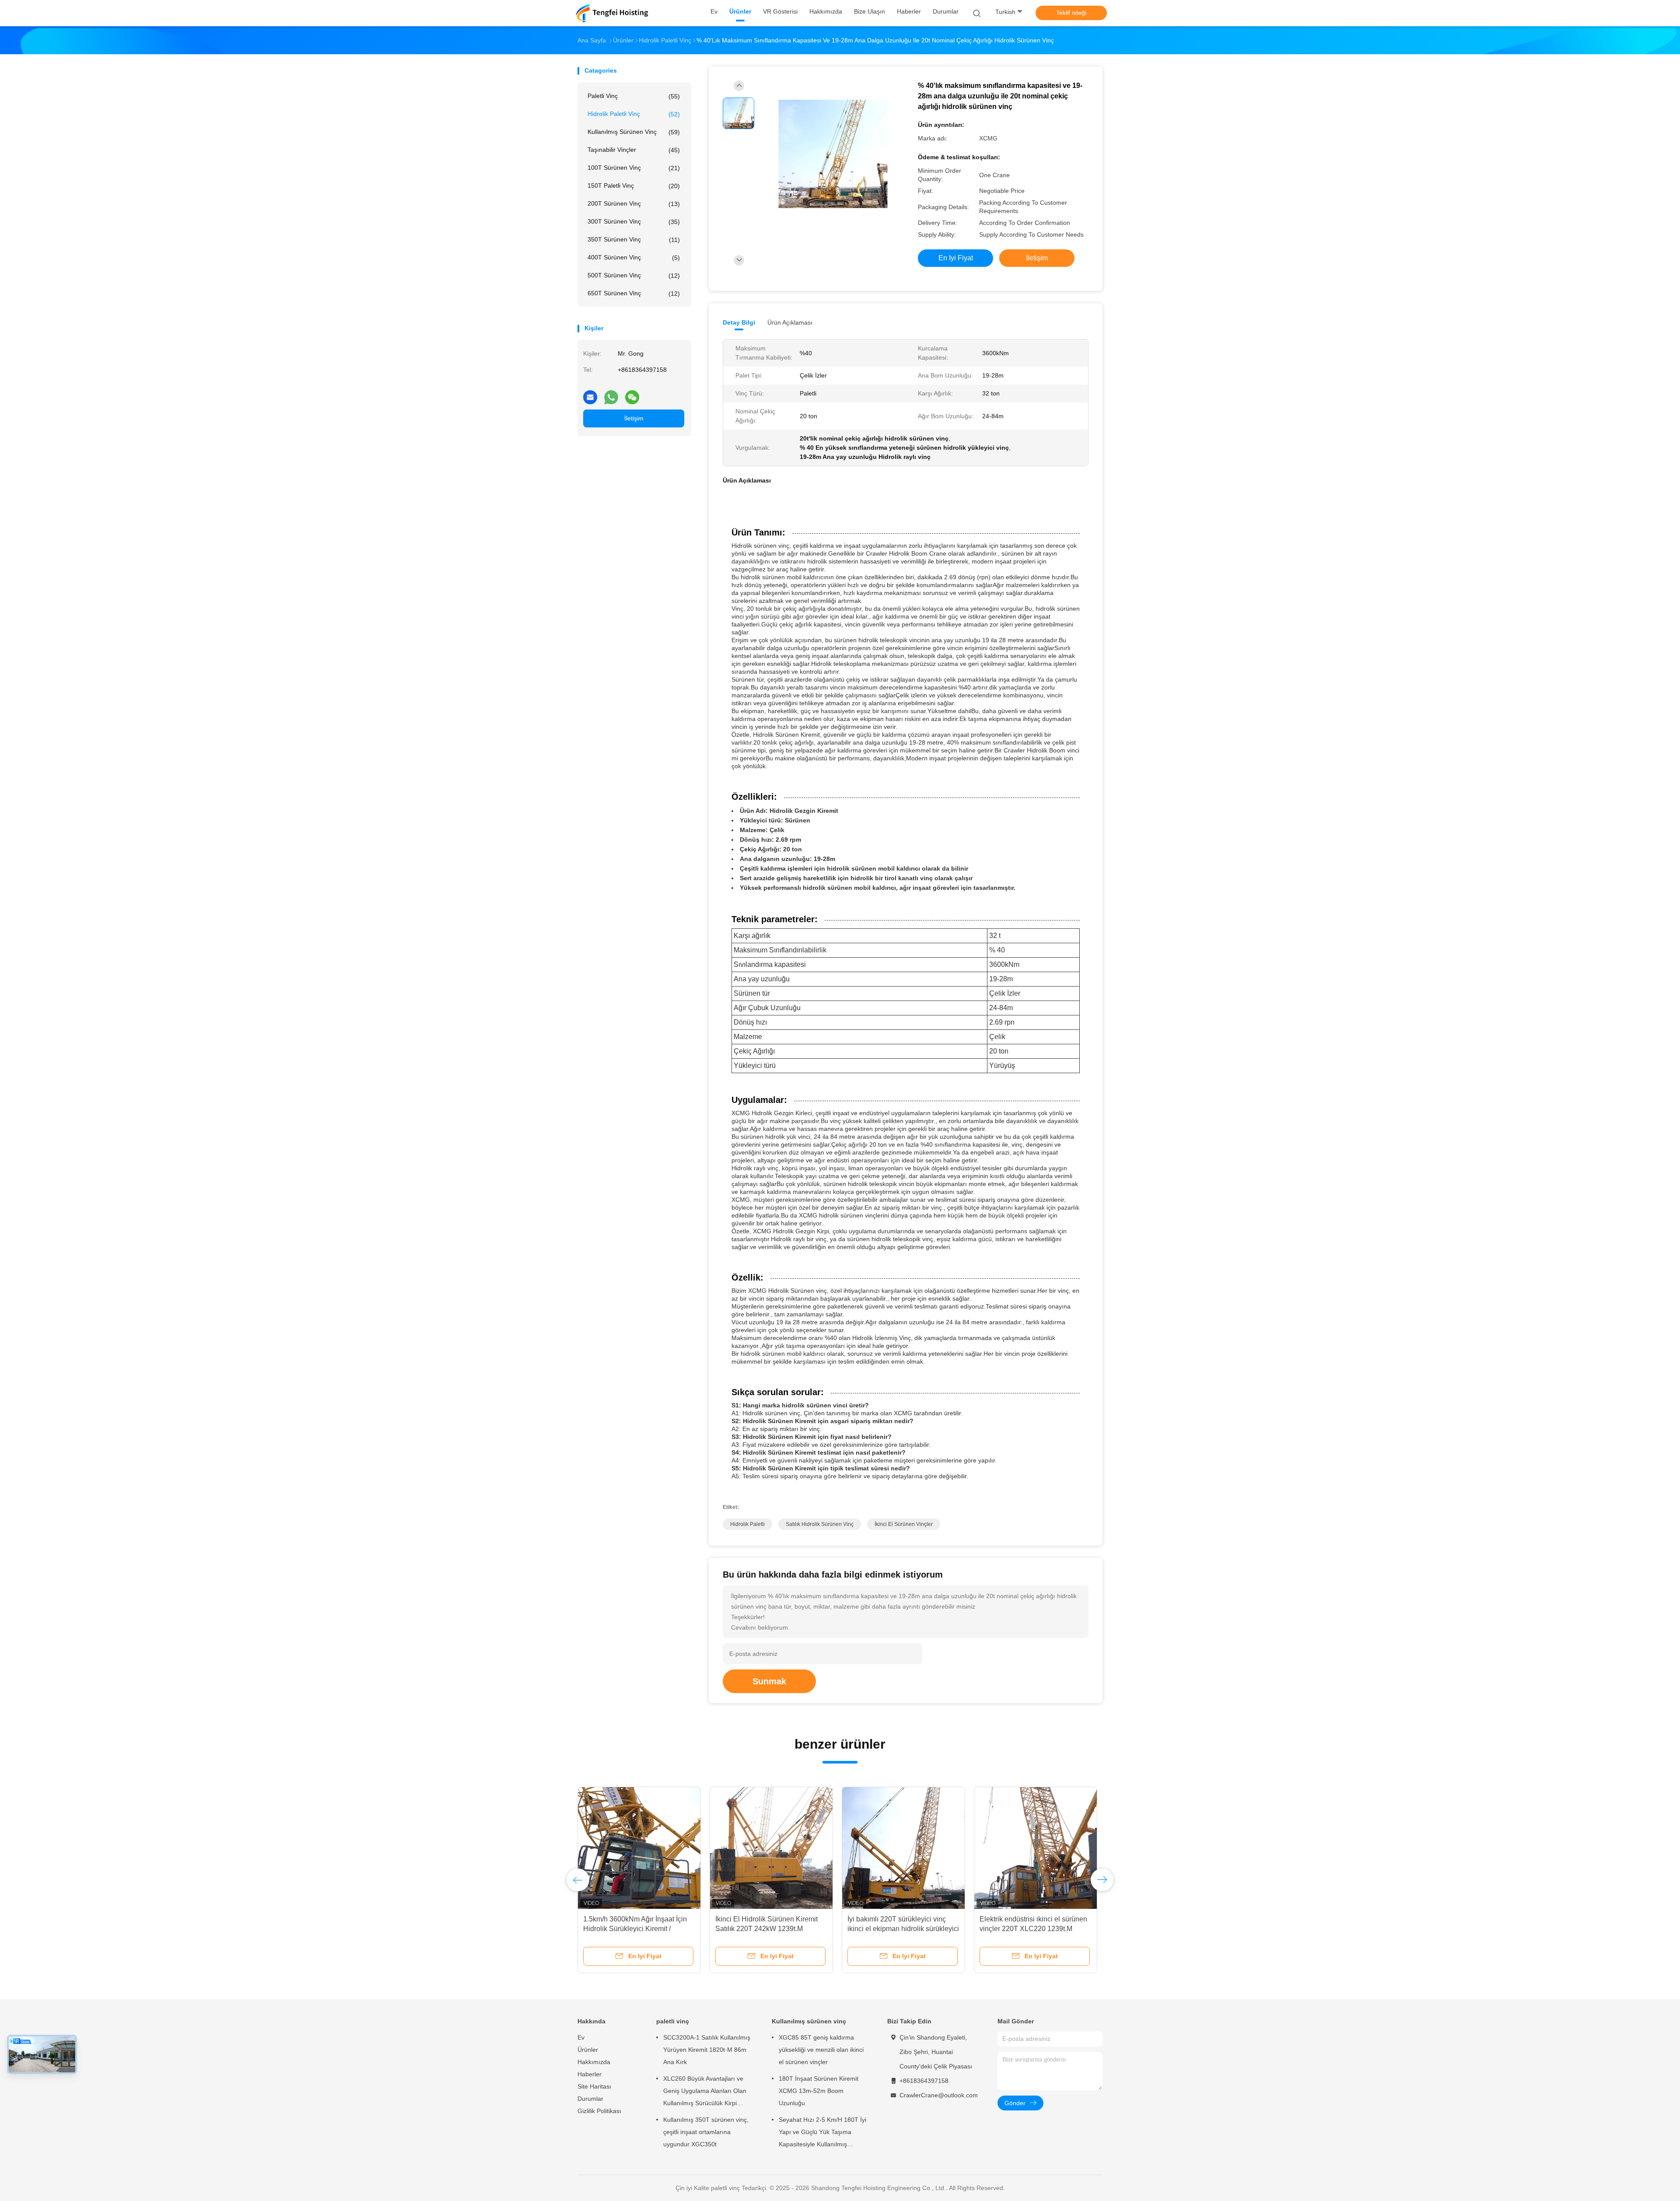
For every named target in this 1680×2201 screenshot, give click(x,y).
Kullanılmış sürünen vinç (634, 132)
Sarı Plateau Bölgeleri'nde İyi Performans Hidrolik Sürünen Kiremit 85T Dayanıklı (628, 1929)
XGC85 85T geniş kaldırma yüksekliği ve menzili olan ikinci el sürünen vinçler (821, 2050)
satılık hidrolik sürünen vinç (820, 1524)
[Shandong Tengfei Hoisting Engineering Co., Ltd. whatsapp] (611, 394)
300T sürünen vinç (634, 222)
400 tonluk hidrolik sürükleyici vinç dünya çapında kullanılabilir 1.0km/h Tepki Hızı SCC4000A (771, 1929)
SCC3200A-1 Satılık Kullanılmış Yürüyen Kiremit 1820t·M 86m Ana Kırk (707, 2050)
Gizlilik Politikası (599, 2111)
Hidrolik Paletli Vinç (634, 114)
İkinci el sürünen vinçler (904, 1524)
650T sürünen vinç (634, 293)
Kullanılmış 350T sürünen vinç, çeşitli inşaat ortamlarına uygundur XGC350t (706, 2132)
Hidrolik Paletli (747, 1524)
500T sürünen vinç (634, 275)
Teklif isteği (1071, 13)
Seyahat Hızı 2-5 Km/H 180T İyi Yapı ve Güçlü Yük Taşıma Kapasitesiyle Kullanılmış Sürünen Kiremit (822, 2133)
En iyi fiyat (956, 258)
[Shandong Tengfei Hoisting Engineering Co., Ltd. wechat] (632, 394)
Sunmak (769, 1681)
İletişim (634, 418)
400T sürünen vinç (634, 257)
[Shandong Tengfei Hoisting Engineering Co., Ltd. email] (590, 394)
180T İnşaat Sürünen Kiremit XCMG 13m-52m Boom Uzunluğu (819, 2091)
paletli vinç (634, 96)
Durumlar (590, 2099)
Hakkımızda (594, 2062)
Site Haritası (594, 2086)
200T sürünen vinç (634, 204)
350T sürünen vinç (634, 240)
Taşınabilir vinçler (634, 150)
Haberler (590, 2074)
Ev (581, 2037)
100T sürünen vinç (634, 168)
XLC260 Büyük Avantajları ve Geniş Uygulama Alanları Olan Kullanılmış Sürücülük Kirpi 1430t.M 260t (705, 2092)
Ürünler (588, 2050)
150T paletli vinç (634, 186)
